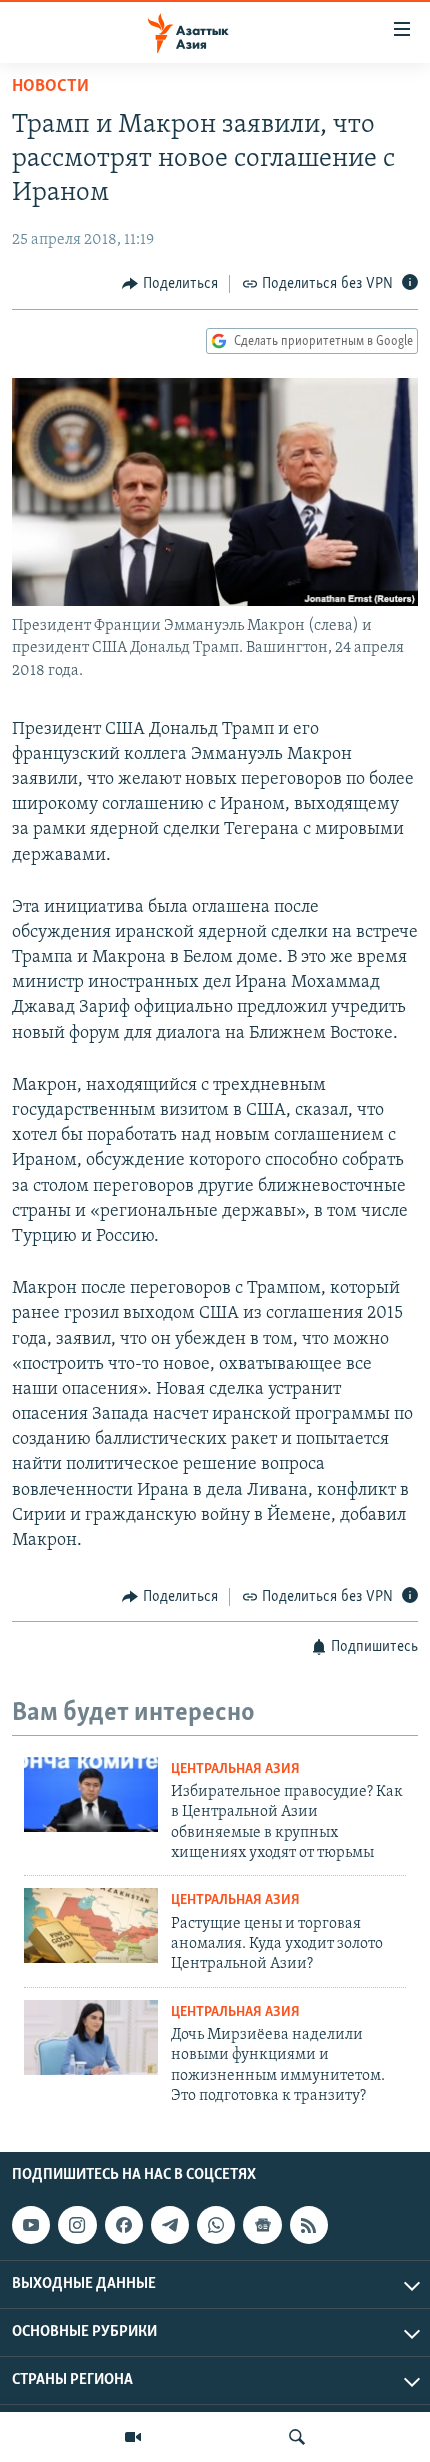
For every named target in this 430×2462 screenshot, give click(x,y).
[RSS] (309, 2225)
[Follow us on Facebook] (124, 2225)
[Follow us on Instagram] (77, 2225)
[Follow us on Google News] (262, 2225)
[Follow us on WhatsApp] (216, 2225)
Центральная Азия (235, 1769)
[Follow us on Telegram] (170, 2225)
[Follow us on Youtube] (31, 2225)
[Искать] (297, 2437)
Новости (50, 87)
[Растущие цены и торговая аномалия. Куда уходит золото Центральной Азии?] (91, 1925)
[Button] (170, 284)
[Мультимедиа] (133, 2437)
